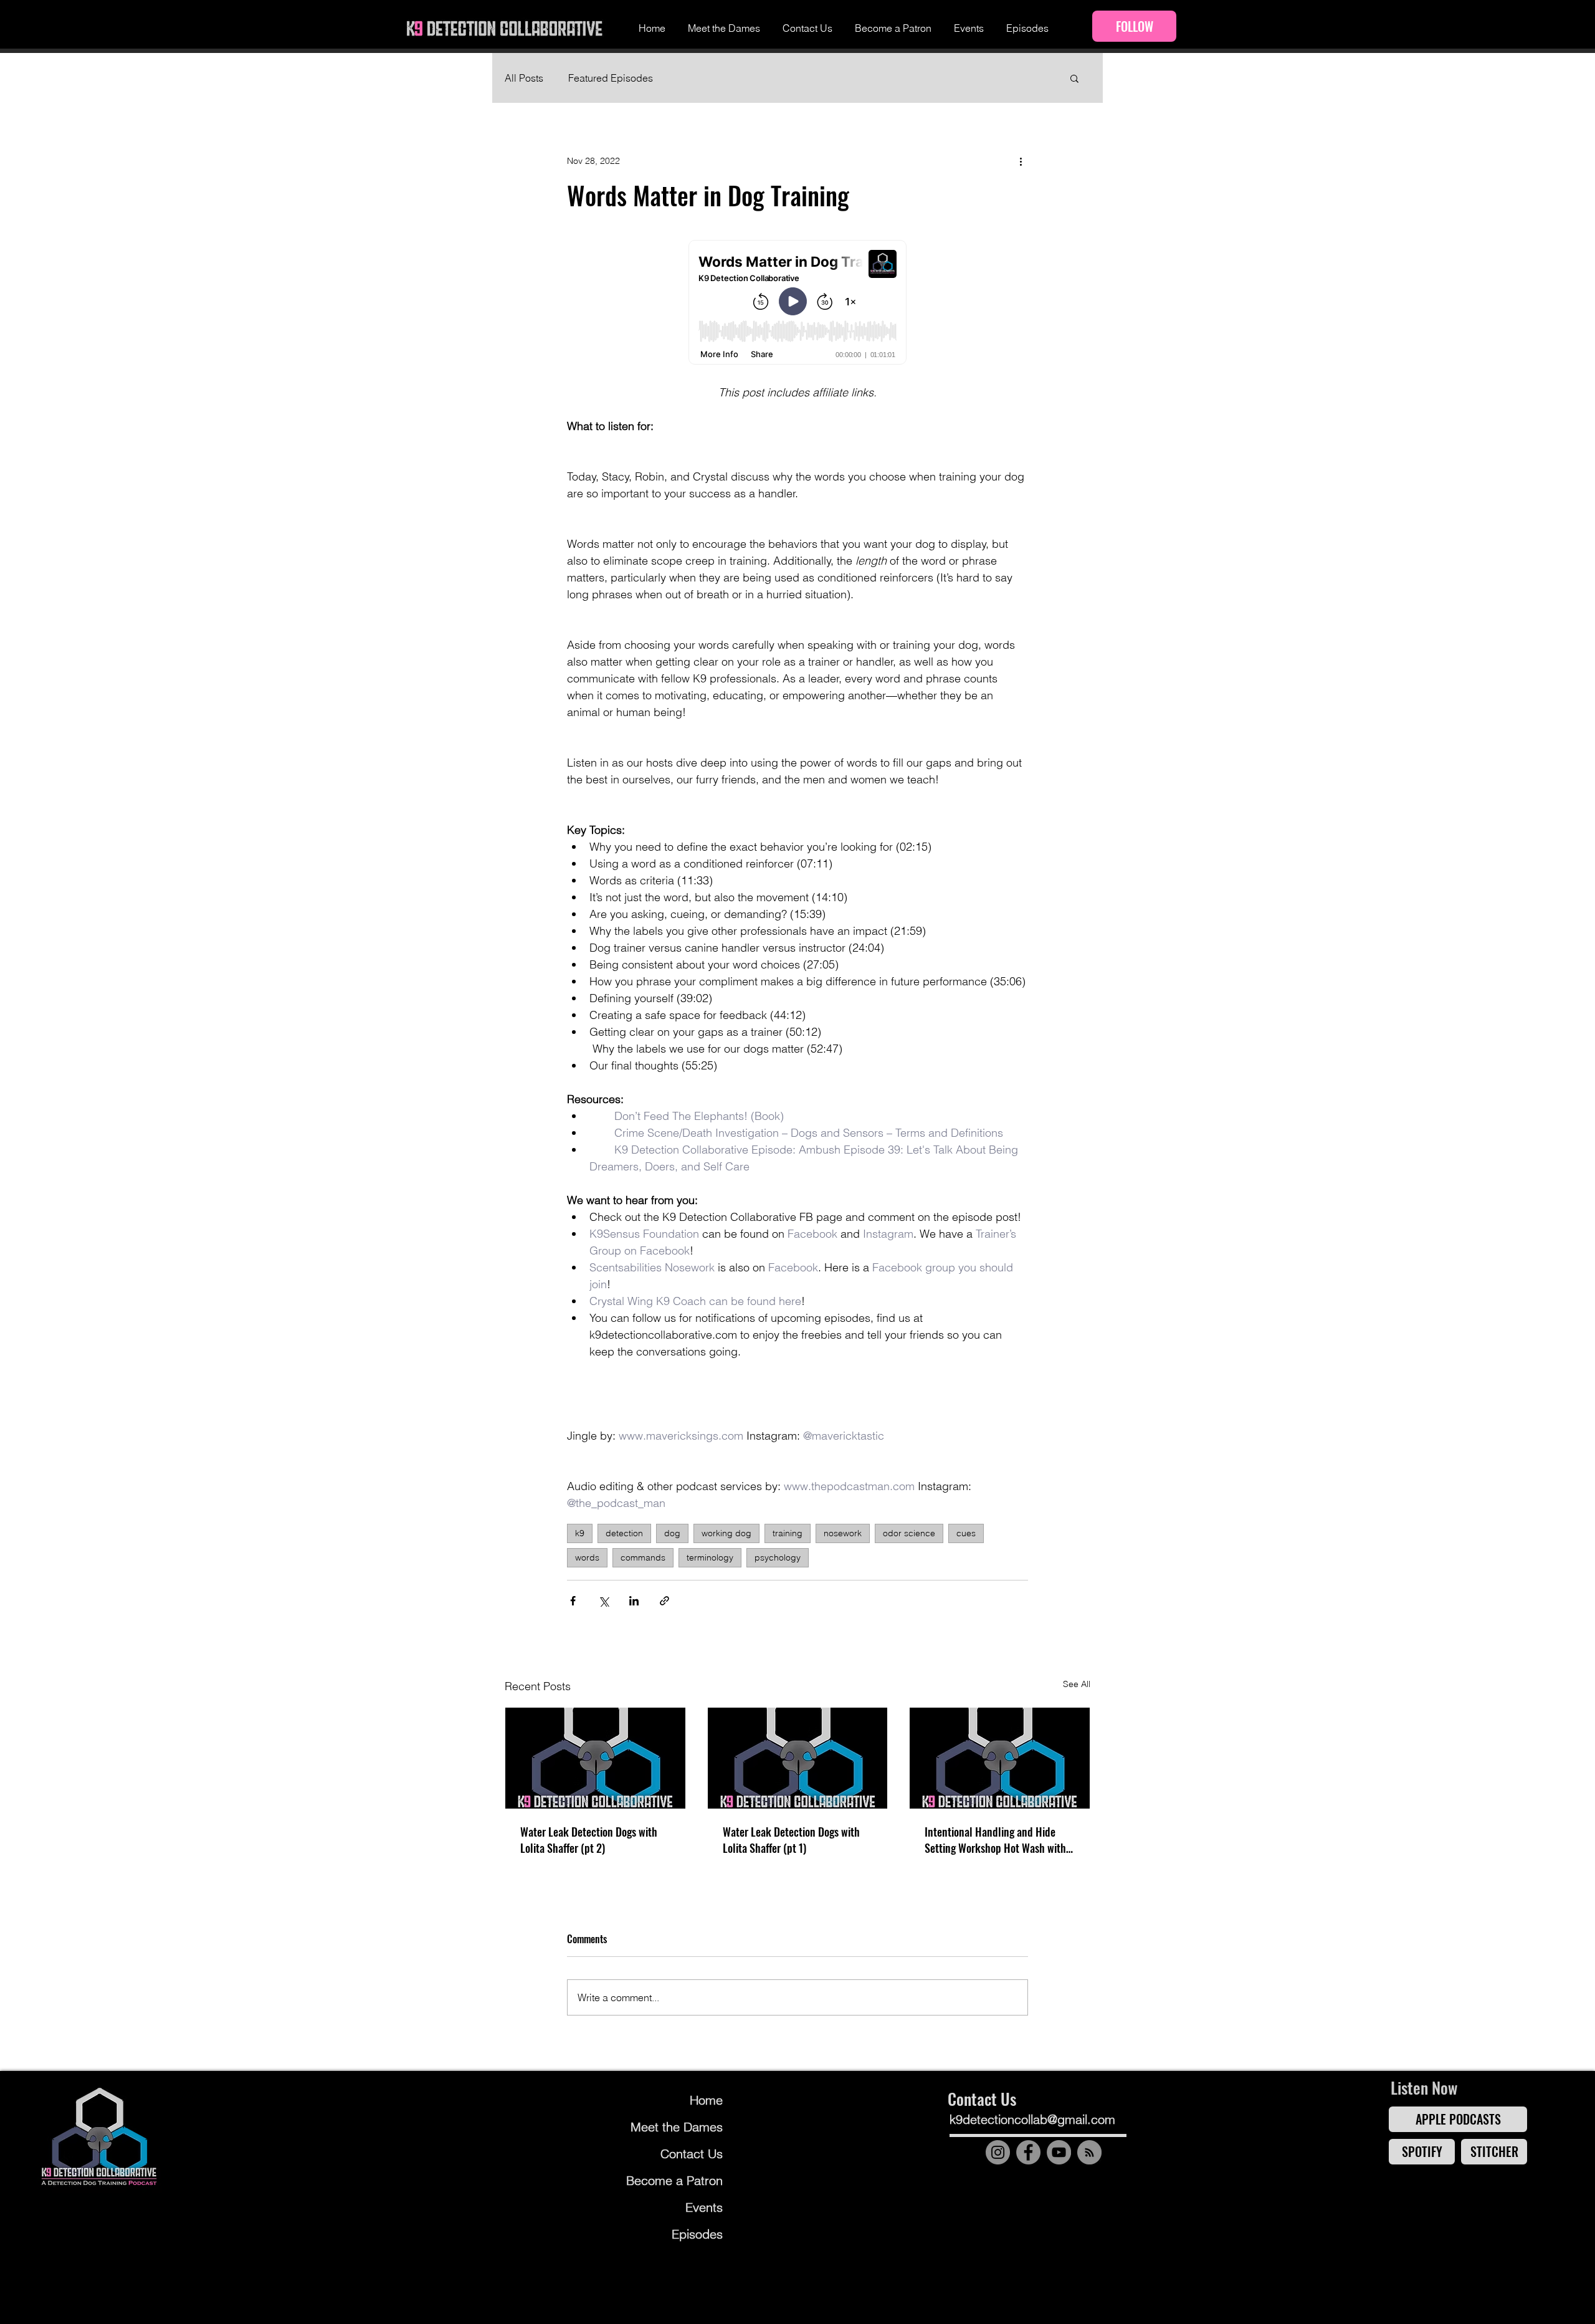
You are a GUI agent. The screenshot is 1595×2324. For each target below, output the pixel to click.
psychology (778, 1557)
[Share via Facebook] (573, 1601)
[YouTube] (1059, 2152)
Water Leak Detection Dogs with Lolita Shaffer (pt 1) (791, 1840)
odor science (909, 1533)
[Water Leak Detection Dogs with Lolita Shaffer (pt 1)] (798, 1758)
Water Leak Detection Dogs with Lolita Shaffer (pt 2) (589, 1840)
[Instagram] (998, 2152)
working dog (726, 1533)
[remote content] (797, 304)
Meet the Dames (677, 2127)
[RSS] (1089, 2152)
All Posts (524, 78)
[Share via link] (664, 1601)
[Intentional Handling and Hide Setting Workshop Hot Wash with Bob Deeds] (1000, 1758)
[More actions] (1021, 161)
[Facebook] (1028, 2152)
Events (704, 2207)
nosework (843, 1533)
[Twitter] (1098, 2184)
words (587, 1557)
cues (966, 1533)
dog (672, 1533)
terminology (710, 1557)
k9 (580, 1533)
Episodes (697, 2234)
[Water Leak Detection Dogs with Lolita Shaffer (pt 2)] (595, 1758)
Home (706, 2100)
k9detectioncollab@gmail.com (1032, 2119)
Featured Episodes (611, 78)
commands (643, 1557)
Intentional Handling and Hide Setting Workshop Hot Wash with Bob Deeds (995, 1840)
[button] (1074, 78)
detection (624, 1533)
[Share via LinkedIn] (634, 1601)
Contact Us (692, 2154)
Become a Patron (675, 2180)
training (788, 1533)
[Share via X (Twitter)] (603, 1601)
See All (1077, 1684)
